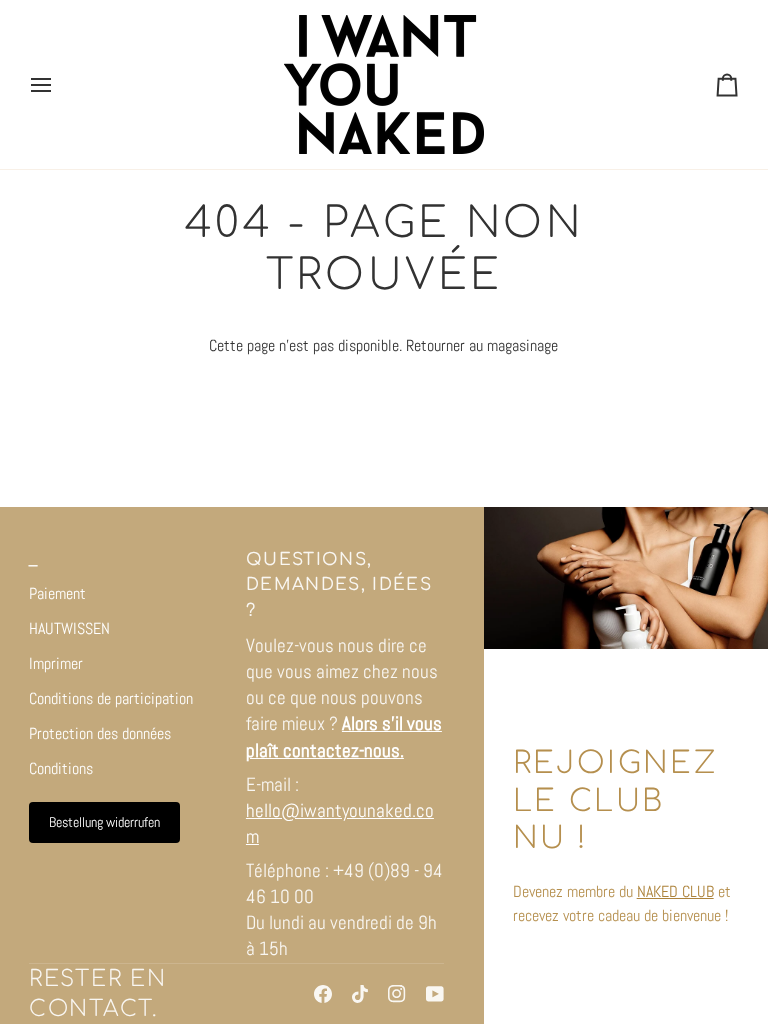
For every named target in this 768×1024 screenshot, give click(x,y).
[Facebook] (323, 994)
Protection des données (100, 733)
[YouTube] (435, 994)
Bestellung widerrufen (104, 822)
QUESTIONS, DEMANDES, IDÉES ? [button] (339, 585)
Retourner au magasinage (482, 345)
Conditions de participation (111, 698)
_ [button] (33, 559)
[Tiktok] (360, 994)
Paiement (57, 593)
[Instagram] (397, 994)
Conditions (61, 768)
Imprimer (56, 663)
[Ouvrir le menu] (59, 84)
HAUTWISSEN (69, 628)
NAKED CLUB (675, 891)
